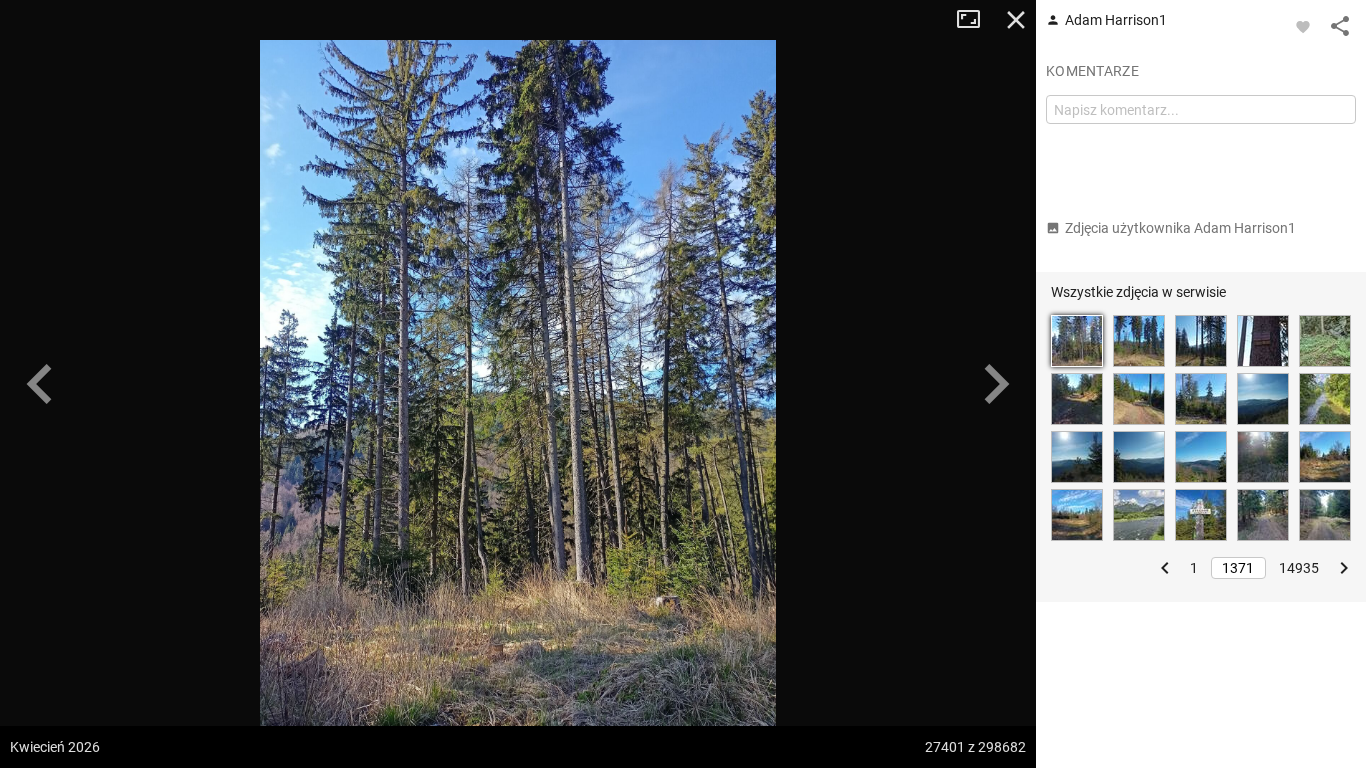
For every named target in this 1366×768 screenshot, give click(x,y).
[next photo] (996, 384)
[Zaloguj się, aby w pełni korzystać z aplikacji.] (1303, 26)
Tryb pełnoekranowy (976, 20)
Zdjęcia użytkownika (1180, 228)
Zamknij (1016, 20)
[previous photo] (40, 384)
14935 (1299, 568)
